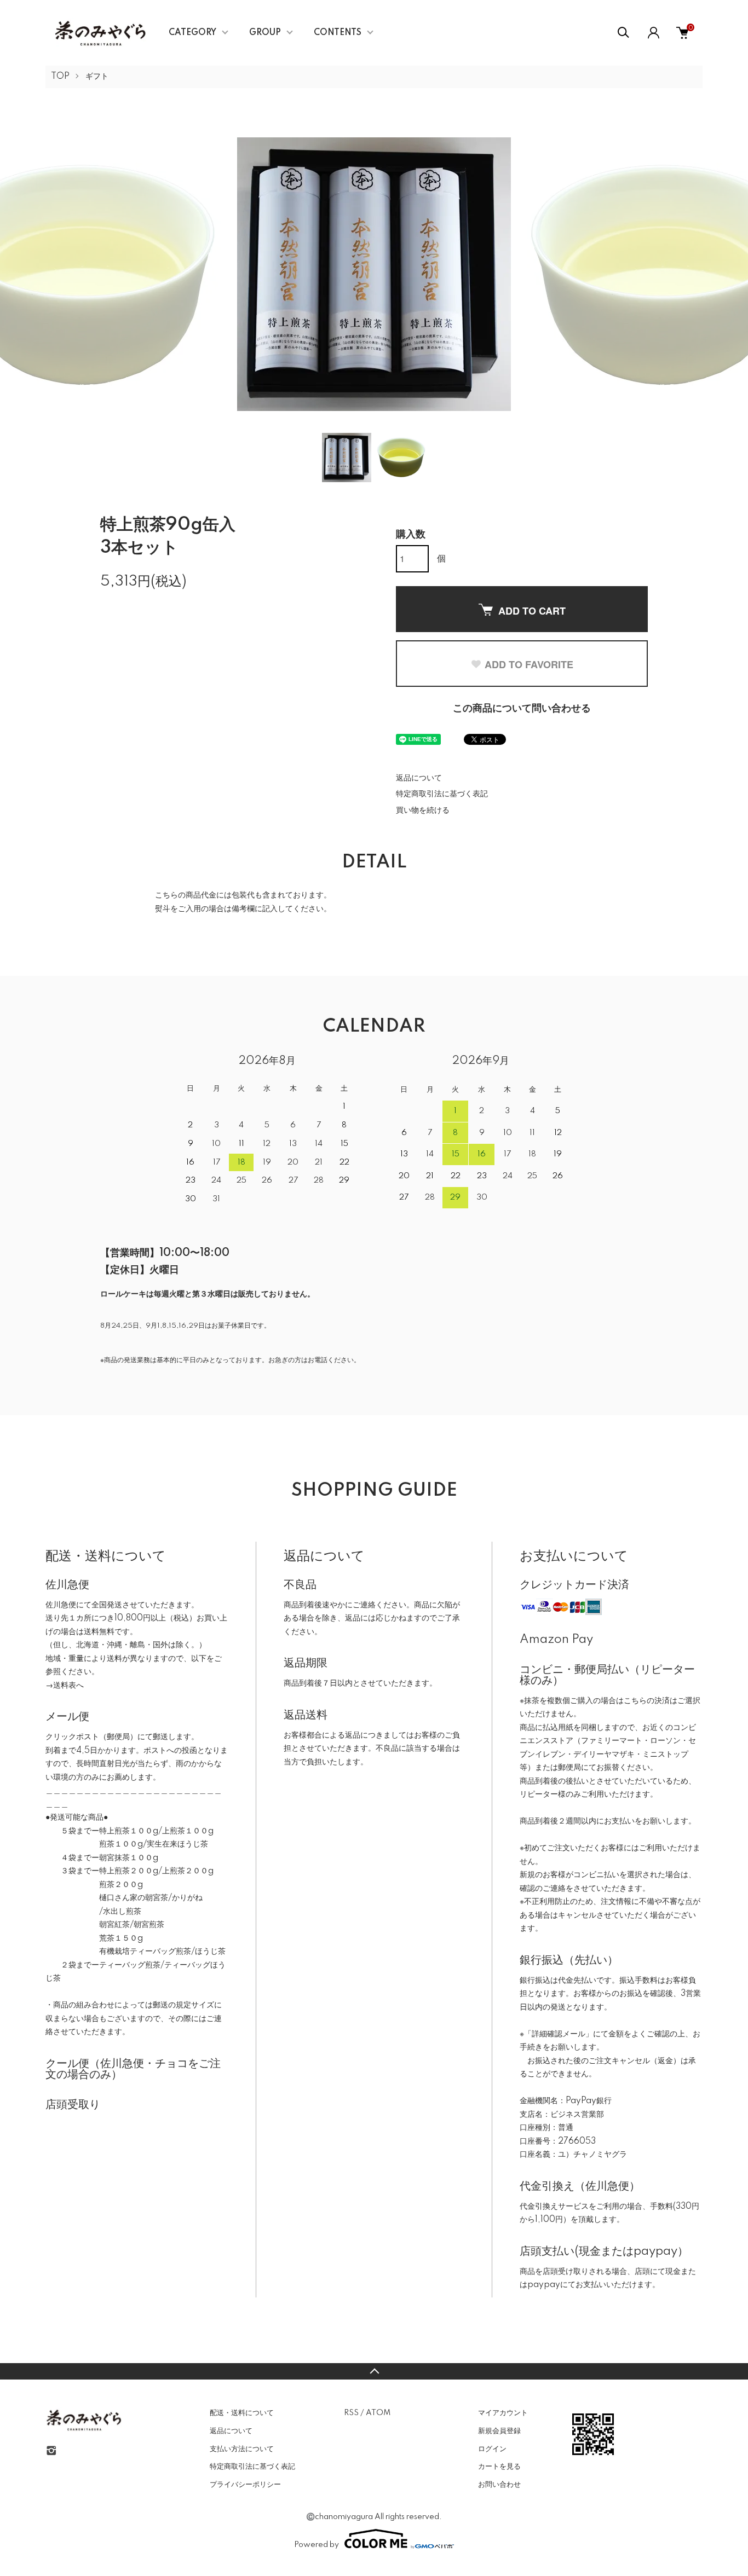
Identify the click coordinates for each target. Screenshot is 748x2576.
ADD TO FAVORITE (529, 664)
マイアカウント (503, 2413)
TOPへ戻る (374, 2371)
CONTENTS (338, 33)
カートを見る (499, 2467)
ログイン (492, 2449)
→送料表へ (65, 1686)
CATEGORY (192, 33)
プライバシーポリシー (245, 2485)
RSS (351, 2413)
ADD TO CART (532, 611)
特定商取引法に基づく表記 (442, 794)
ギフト (97, 77)
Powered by (317, 2545)
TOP (60, 77)
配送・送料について (242, 2413)
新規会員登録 (499, 2431)
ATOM (378, 2413)
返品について (419, 778)
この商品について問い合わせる (522, 709)
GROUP (265, 33)
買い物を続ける (423, 811)
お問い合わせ (499, 2485)
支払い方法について (242, 2449)
